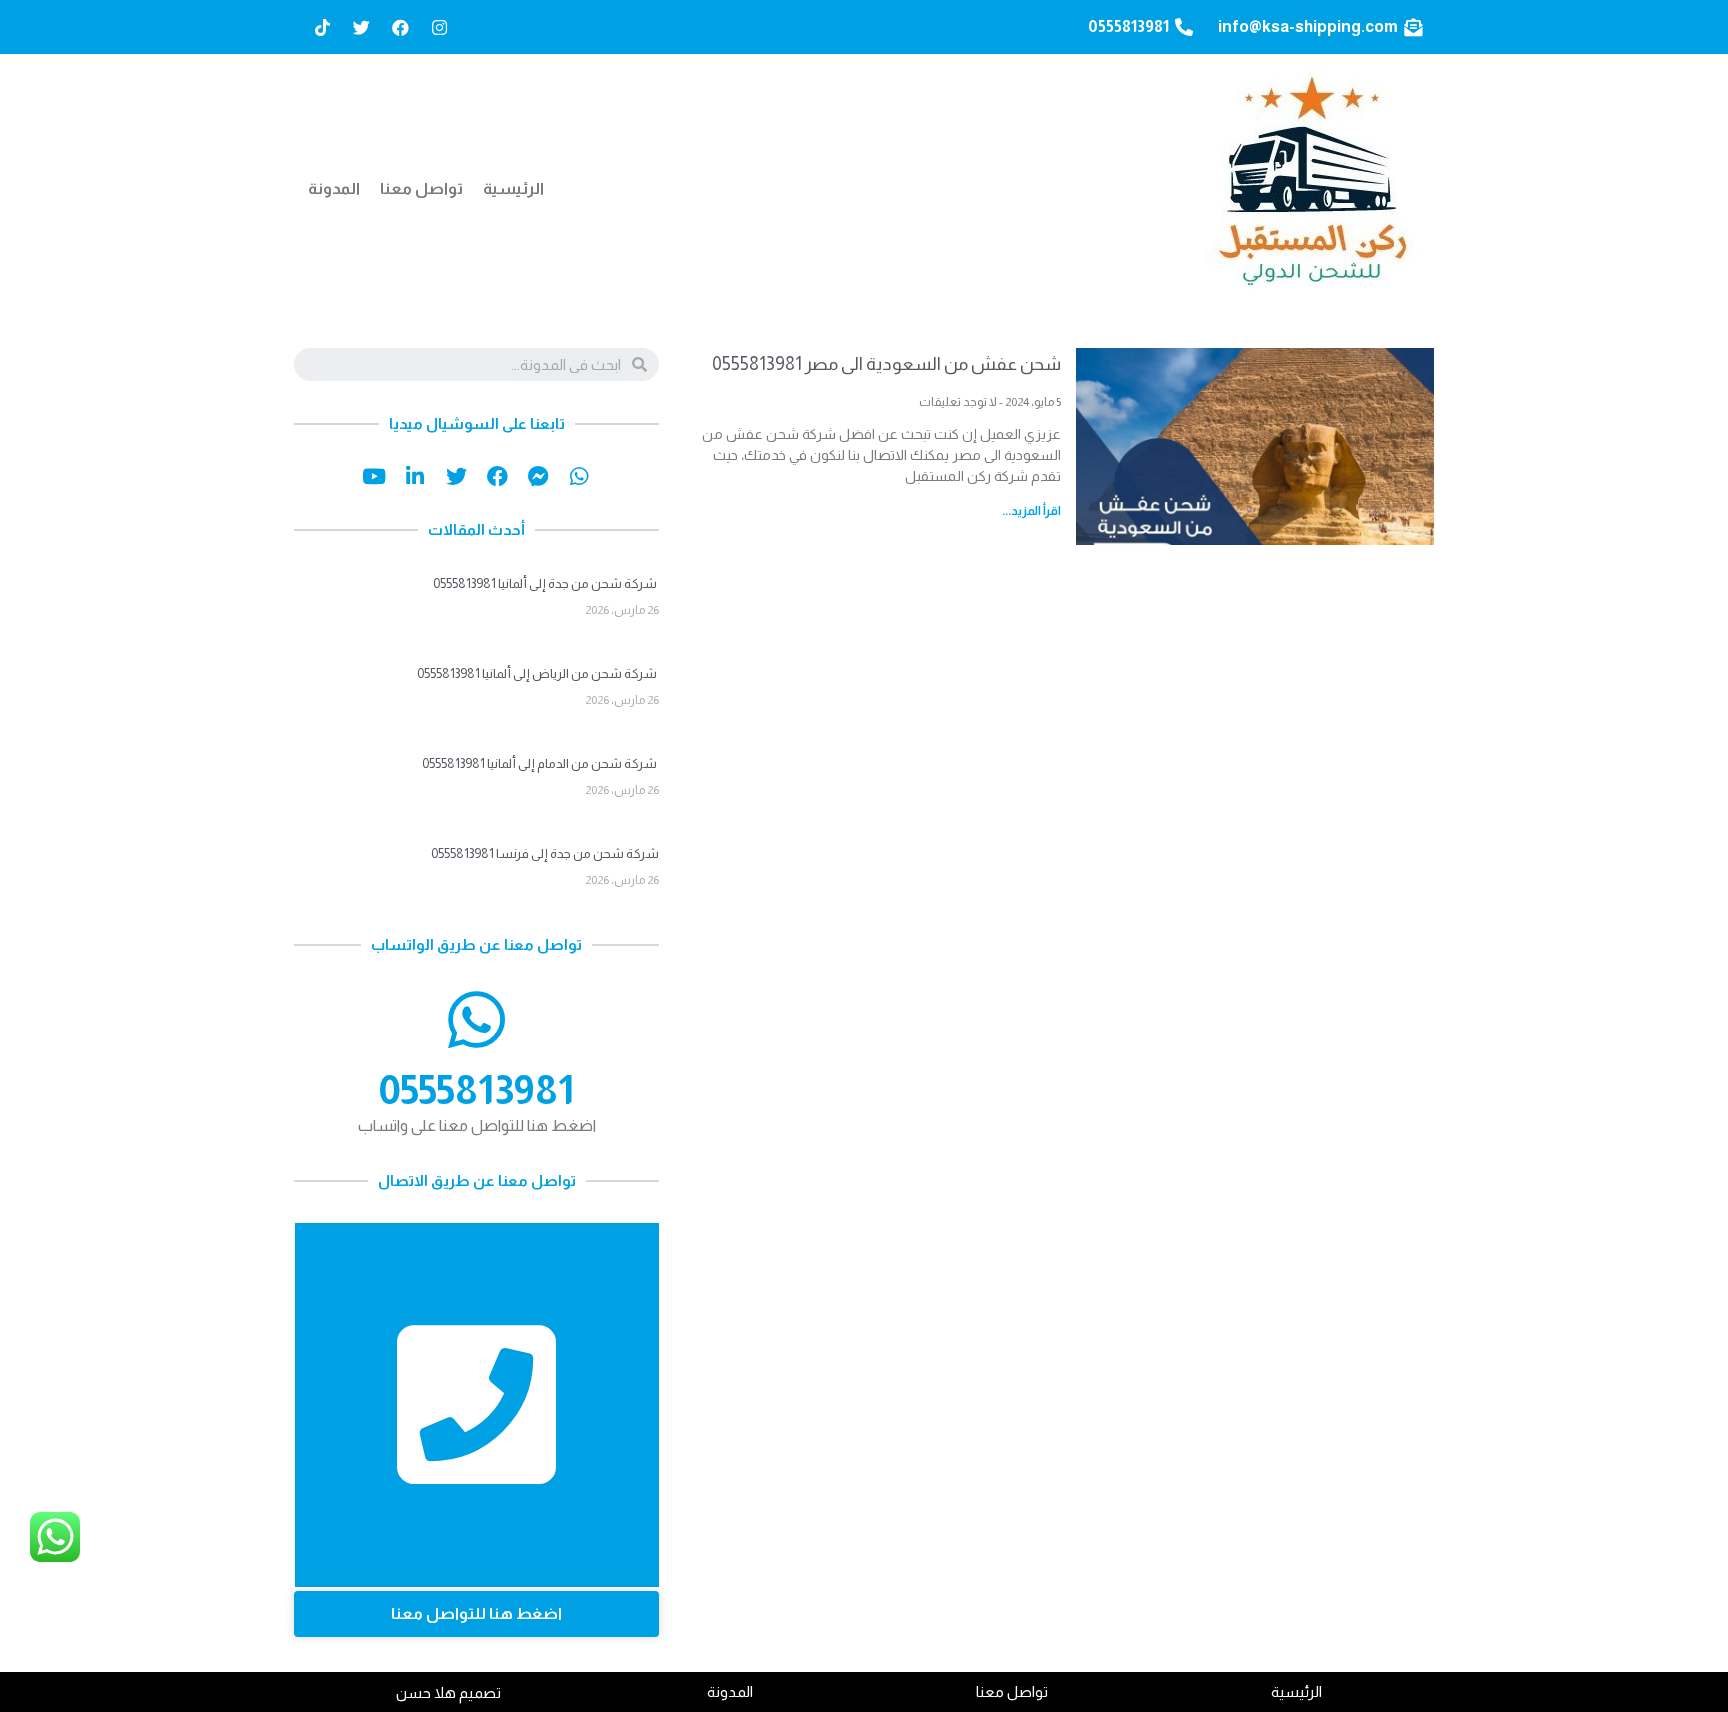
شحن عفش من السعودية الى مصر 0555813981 (886, 364)
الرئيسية (513, 188)
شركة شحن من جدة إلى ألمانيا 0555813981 (546, 583)
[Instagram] (439, 27)
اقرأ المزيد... (1031, 511)
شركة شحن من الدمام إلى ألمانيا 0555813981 (540, 763)
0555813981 (476, 1090)
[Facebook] (400, 27)
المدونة (334, 188)
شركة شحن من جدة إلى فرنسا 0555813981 (545, 853)
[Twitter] (361, 27)
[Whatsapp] (579, 476)
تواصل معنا (421, 188)
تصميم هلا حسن (448, 1692)
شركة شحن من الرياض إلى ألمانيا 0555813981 (538, 673)
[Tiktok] (322, 27)
